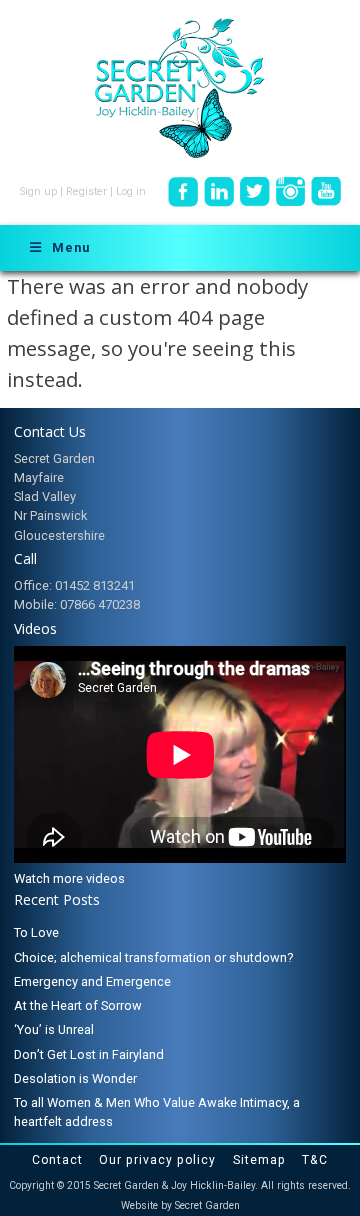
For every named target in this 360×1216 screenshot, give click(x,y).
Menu (71, 247)
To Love (36, 932)
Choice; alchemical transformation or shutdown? (153, 957)
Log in (131, 191)
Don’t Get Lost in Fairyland (89, 1054)
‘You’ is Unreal (54, 1029)
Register (86, 191)
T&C (315, 1160)
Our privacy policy (157, 1160)
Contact (57, 1160)
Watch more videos (69, 878)
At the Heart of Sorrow (78, 1005)
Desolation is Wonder (75, 1078)
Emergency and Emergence (92, 981)
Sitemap (259, 1160)
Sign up (38, 191)
